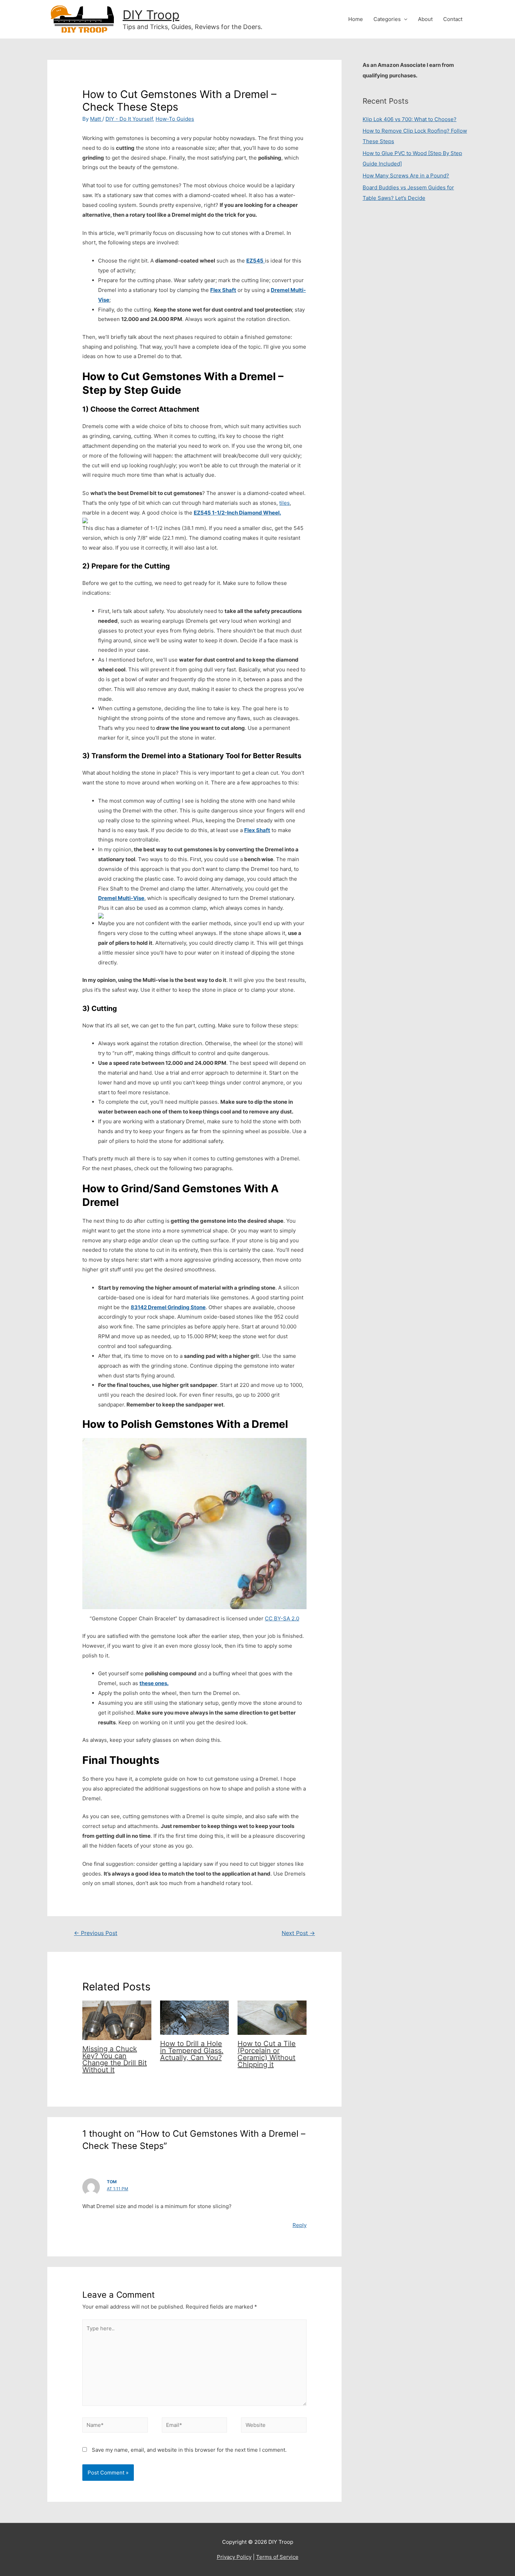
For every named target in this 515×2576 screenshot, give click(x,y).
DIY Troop (151, 15)
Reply (300, 2225)
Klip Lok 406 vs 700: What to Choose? (410, 119)
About (425, 19)
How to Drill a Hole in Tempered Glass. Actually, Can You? (192, 2051)
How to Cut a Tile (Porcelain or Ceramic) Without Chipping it (267, 2054)
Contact (453, 19)
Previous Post (96, 1933)
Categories (387, 19)
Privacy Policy (234, 2557)
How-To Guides (175, 119)
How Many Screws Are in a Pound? (406, 176)
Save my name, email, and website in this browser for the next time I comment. (189, 2450)
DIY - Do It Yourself (129, 119)
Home (356, 19)
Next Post (298, 1933)
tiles (284, 503)
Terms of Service (277, 2557)
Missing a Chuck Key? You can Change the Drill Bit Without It (115, 2059)
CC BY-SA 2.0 (282, 1618)
